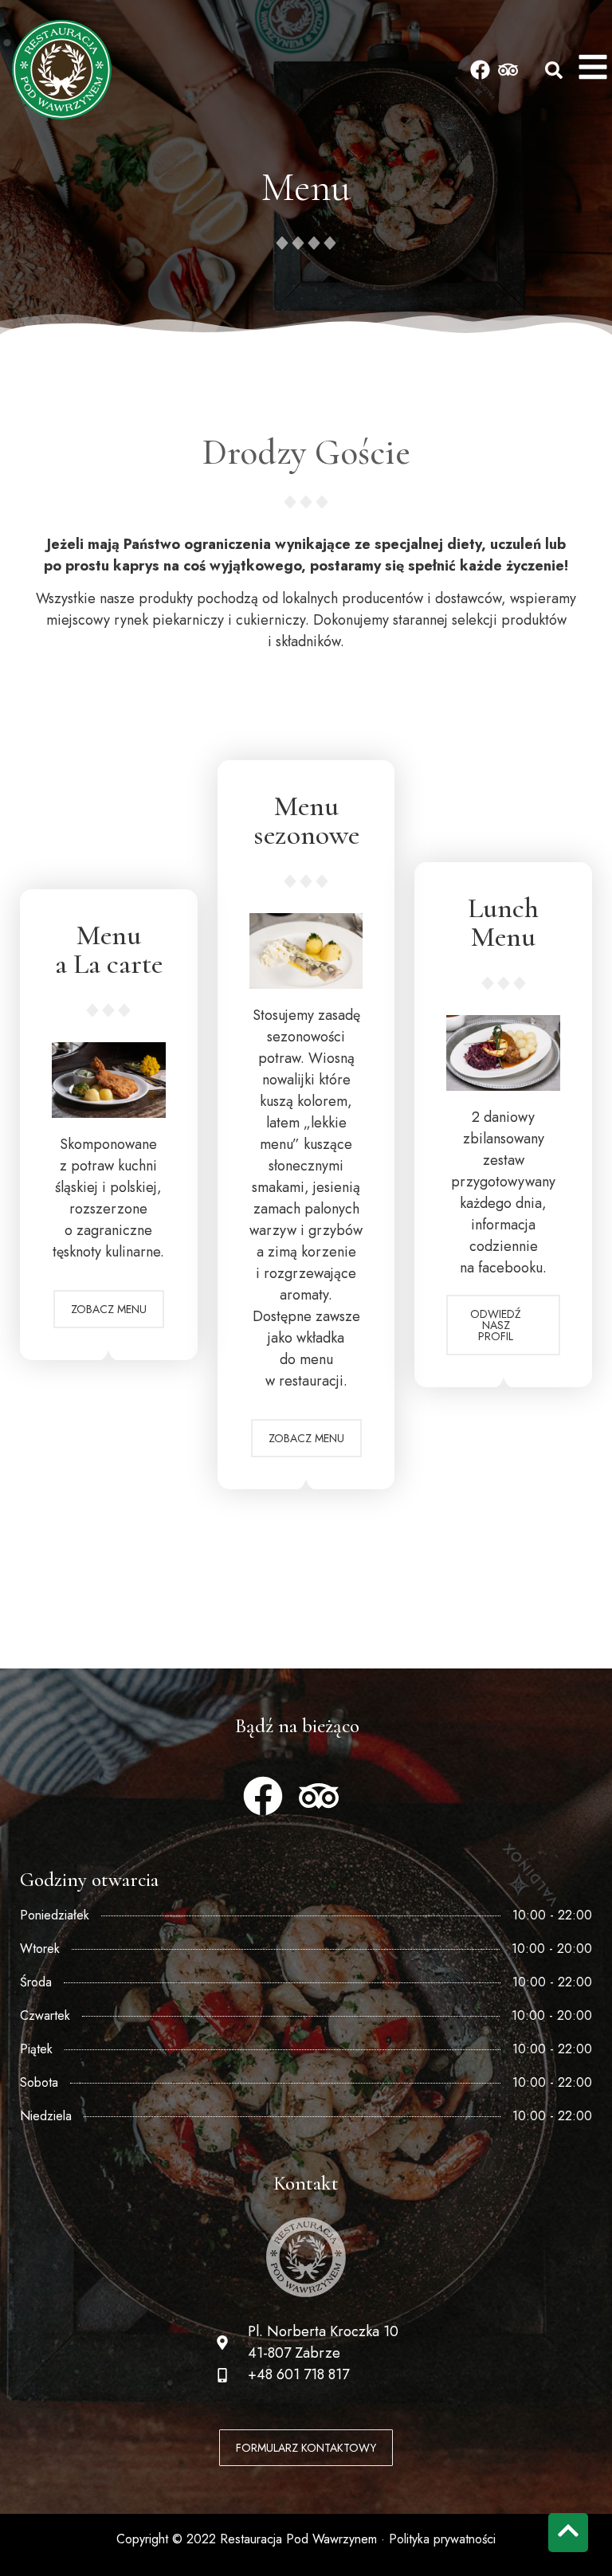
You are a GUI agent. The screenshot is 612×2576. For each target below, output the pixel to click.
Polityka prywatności (442, 2539)
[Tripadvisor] (508, 70)
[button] (554, 70)
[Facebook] (480, 70)
